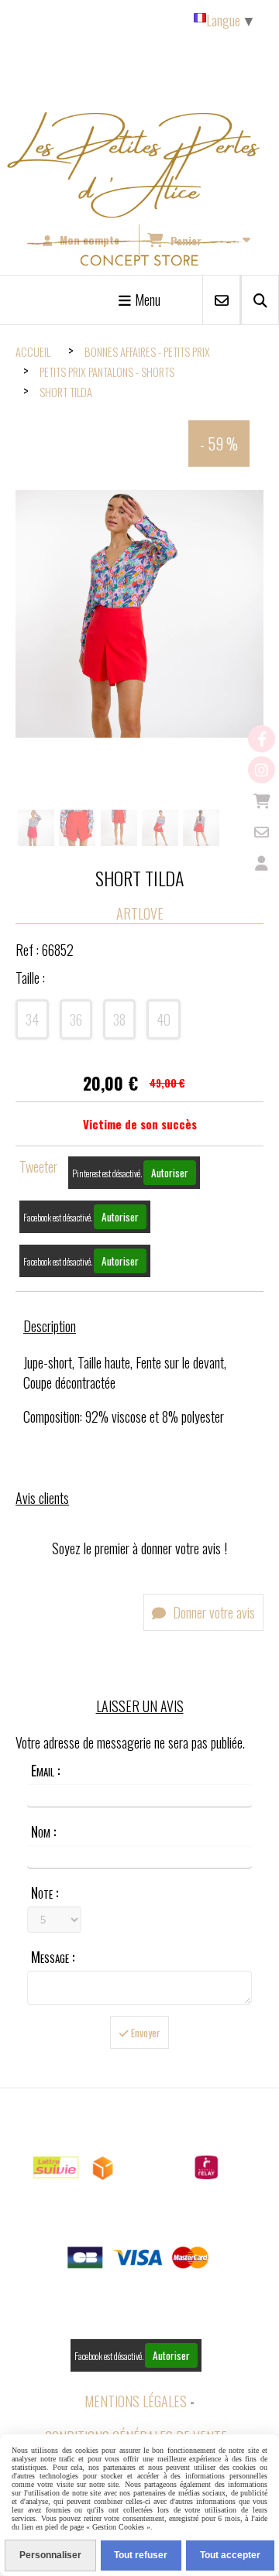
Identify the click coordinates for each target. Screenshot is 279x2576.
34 (32, 1019)
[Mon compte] (262, 863)
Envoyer (145, 2033)
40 (164, 1019)
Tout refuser (141, 2555)
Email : (45, 1770)
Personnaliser (50, 2555)
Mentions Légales (136, 2401)
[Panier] (262, 801)
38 (119, 1019)
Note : (45, 1893)
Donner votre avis (212, 1612)
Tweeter (38, 1166)
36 (76, 1019)
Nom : (43, 1831)
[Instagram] (262, 770)
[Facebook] (262, 739)
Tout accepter (230, 2555)
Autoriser (170, 1173)
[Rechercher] (260, 300)
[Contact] (262, 832)
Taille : (30, 978)
